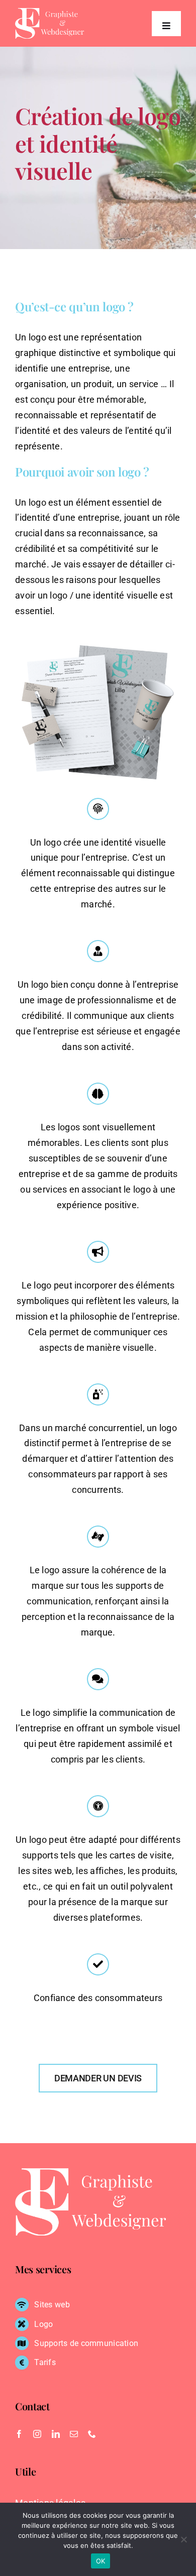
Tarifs (45, 2362)
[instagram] (37, 2434)
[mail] (74, 2434)
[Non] (183, 2539)
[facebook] (19, 2434)
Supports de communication (86, 2343)
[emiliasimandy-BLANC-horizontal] (50, 12)
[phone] (92, 2434)
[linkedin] (56, 2434)
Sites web (52, 2305)
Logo (43, 2324)
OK (101, 2561)
